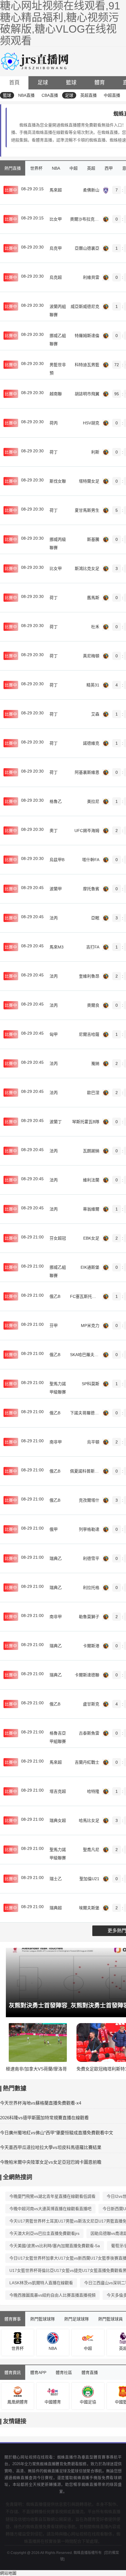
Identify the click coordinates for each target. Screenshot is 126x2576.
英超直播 (88, 95)
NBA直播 (26, 95)
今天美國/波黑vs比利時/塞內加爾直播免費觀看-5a (55, 2246)
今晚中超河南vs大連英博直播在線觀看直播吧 (50, 2209)
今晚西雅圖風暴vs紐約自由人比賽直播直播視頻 (52, 2295)
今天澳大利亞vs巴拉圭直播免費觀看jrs (44, 2233)
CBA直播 (50, 95)
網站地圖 (8, 2573)
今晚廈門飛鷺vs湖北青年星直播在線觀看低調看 (52, 2196)
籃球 (71, 83)
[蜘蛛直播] (36, 61)
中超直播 (112, 95)
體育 (100, 83)
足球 (43, 83)
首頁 (14, 83)
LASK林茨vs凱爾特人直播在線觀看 (41, 2283)
